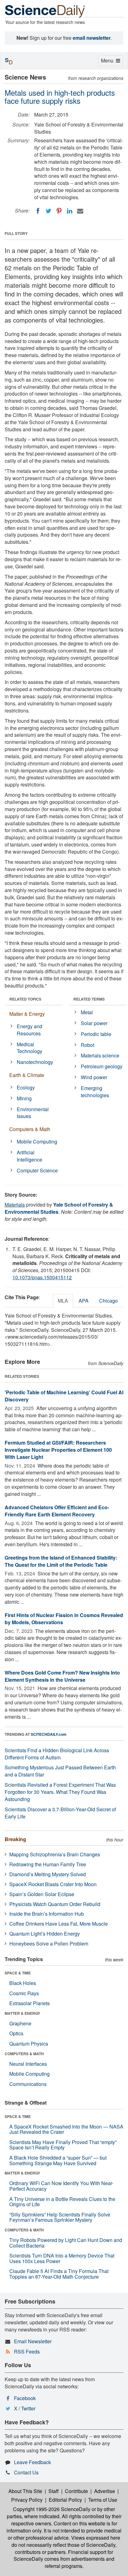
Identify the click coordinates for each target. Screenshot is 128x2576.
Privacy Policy (27, 2500)
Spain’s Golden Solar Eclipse (42, 1894)
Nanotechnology (35, 1062)
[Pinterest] (59, 211)
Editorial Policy (65, 2500)
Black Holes (23, 1983)
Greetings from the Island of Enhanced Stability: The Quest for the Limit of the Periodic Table (61, 1561)
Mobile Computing (37, 1141)
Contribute (76, 2491)
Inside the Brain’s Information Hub (47, 1914)
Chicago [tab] (108, 1301)
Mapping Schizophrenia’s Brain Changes (55, 1854)
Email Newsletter (33, 2341)
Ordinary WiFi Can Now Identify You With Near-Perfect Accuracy (61, 2186)
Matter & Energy (27, 1014)
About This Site (25, 2491)
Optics (16, 2033)
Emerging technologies (95, 1092)
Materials (15, 1205)
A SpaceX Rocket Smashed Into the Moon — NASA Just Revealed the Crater (66, 2129)
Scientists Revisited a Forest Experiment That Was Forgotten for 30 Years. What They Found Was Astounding (60, 1792)
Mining (24, 1098)
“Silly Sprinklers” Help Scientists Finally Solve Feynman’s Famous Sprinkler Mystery (60, 2217)
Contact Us (26, 2472)
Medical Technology (30, 1048)
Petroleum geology (102, 1066)
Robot (87, 1045)
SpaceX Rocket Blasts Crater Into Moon (53, 1884)
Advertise (105, 2491)
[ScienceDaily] (45, 11)
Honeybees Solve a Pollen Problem (49, 1943)
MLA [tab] (63, 1301)
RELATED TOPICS (25, 999)
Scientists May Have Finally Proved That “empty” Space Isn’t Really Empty (63, 2145)
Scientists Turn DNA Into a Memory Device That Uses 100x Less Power (62, 2258)
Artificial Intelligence (30, 1156)
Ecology (26, 1087)
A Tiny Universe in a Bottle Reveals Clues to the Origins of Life (62, 2202)
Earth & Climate (27, 1075)
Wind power (94, 1077)
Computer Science (37, 1170)
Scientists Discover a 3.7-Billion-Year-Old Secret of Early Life (60, 1813)
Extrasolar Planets (30, 2003)
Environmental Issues (33, 1113)
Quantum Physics (29, 2044)
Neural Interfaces (28, 2064)
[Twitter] (48, 211)
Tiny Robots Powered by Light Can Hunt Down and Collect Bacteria (66, 2243)
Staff (54, 2491)
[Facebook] (38, 211)
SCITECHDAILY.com (49, 1734)
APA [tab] (84, 1301)
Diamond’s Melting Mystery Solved (48, 1874)
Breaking (15, 1839)
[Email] (80, 211)
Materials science (100, 1055)
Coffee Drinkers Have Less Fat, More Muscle (59, 1924)
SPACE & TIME (18, 1973)
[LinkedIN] (70, 211)
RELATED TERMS (89, 999)
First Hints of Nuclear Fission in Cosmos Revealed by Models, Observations (64, 1619)
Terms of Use (103, 2500)
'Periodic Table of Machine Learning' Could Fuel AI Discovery (64, 1396)
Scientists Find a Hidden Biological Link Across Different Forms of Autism (57, 1754)
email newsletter (92, 38)
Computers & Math (30, 1129)
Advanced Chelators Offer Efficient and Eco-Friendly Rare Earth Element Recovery (57, 1511)
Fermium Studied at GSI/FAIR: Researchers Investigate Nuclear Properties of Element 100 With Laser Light (58, 1450)
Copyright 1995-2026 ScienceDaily (52, 2509)
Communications (28, 2084)
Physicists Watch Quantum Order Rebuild (55, 1904)
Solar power (94, 1023)
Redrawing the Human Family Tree (48, 1864)
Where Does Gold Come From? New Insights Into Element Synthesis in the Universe (62, 1676)
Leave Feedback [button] (32, 2462)
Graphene (20, 2023)
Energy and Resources (30, 1030)
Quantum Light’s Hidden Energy (45, 1934)
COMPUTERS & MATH (24, 2054)
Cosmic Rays (24, 1993)
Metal (87, 1012)
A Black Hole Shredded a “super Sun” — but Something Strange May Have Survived (58, 2160)
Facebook (25, 2398)
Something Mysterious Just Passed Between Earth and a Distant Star (60, 1771)
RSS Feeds (27, 2351)
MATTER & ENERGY (22, 2013)
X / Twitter (25, 2408)
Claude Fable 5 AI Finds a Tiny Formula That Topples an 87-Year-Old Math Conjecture (59, 2274)
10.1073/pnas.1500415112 (42, 1277)
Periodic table (96, 1034)
